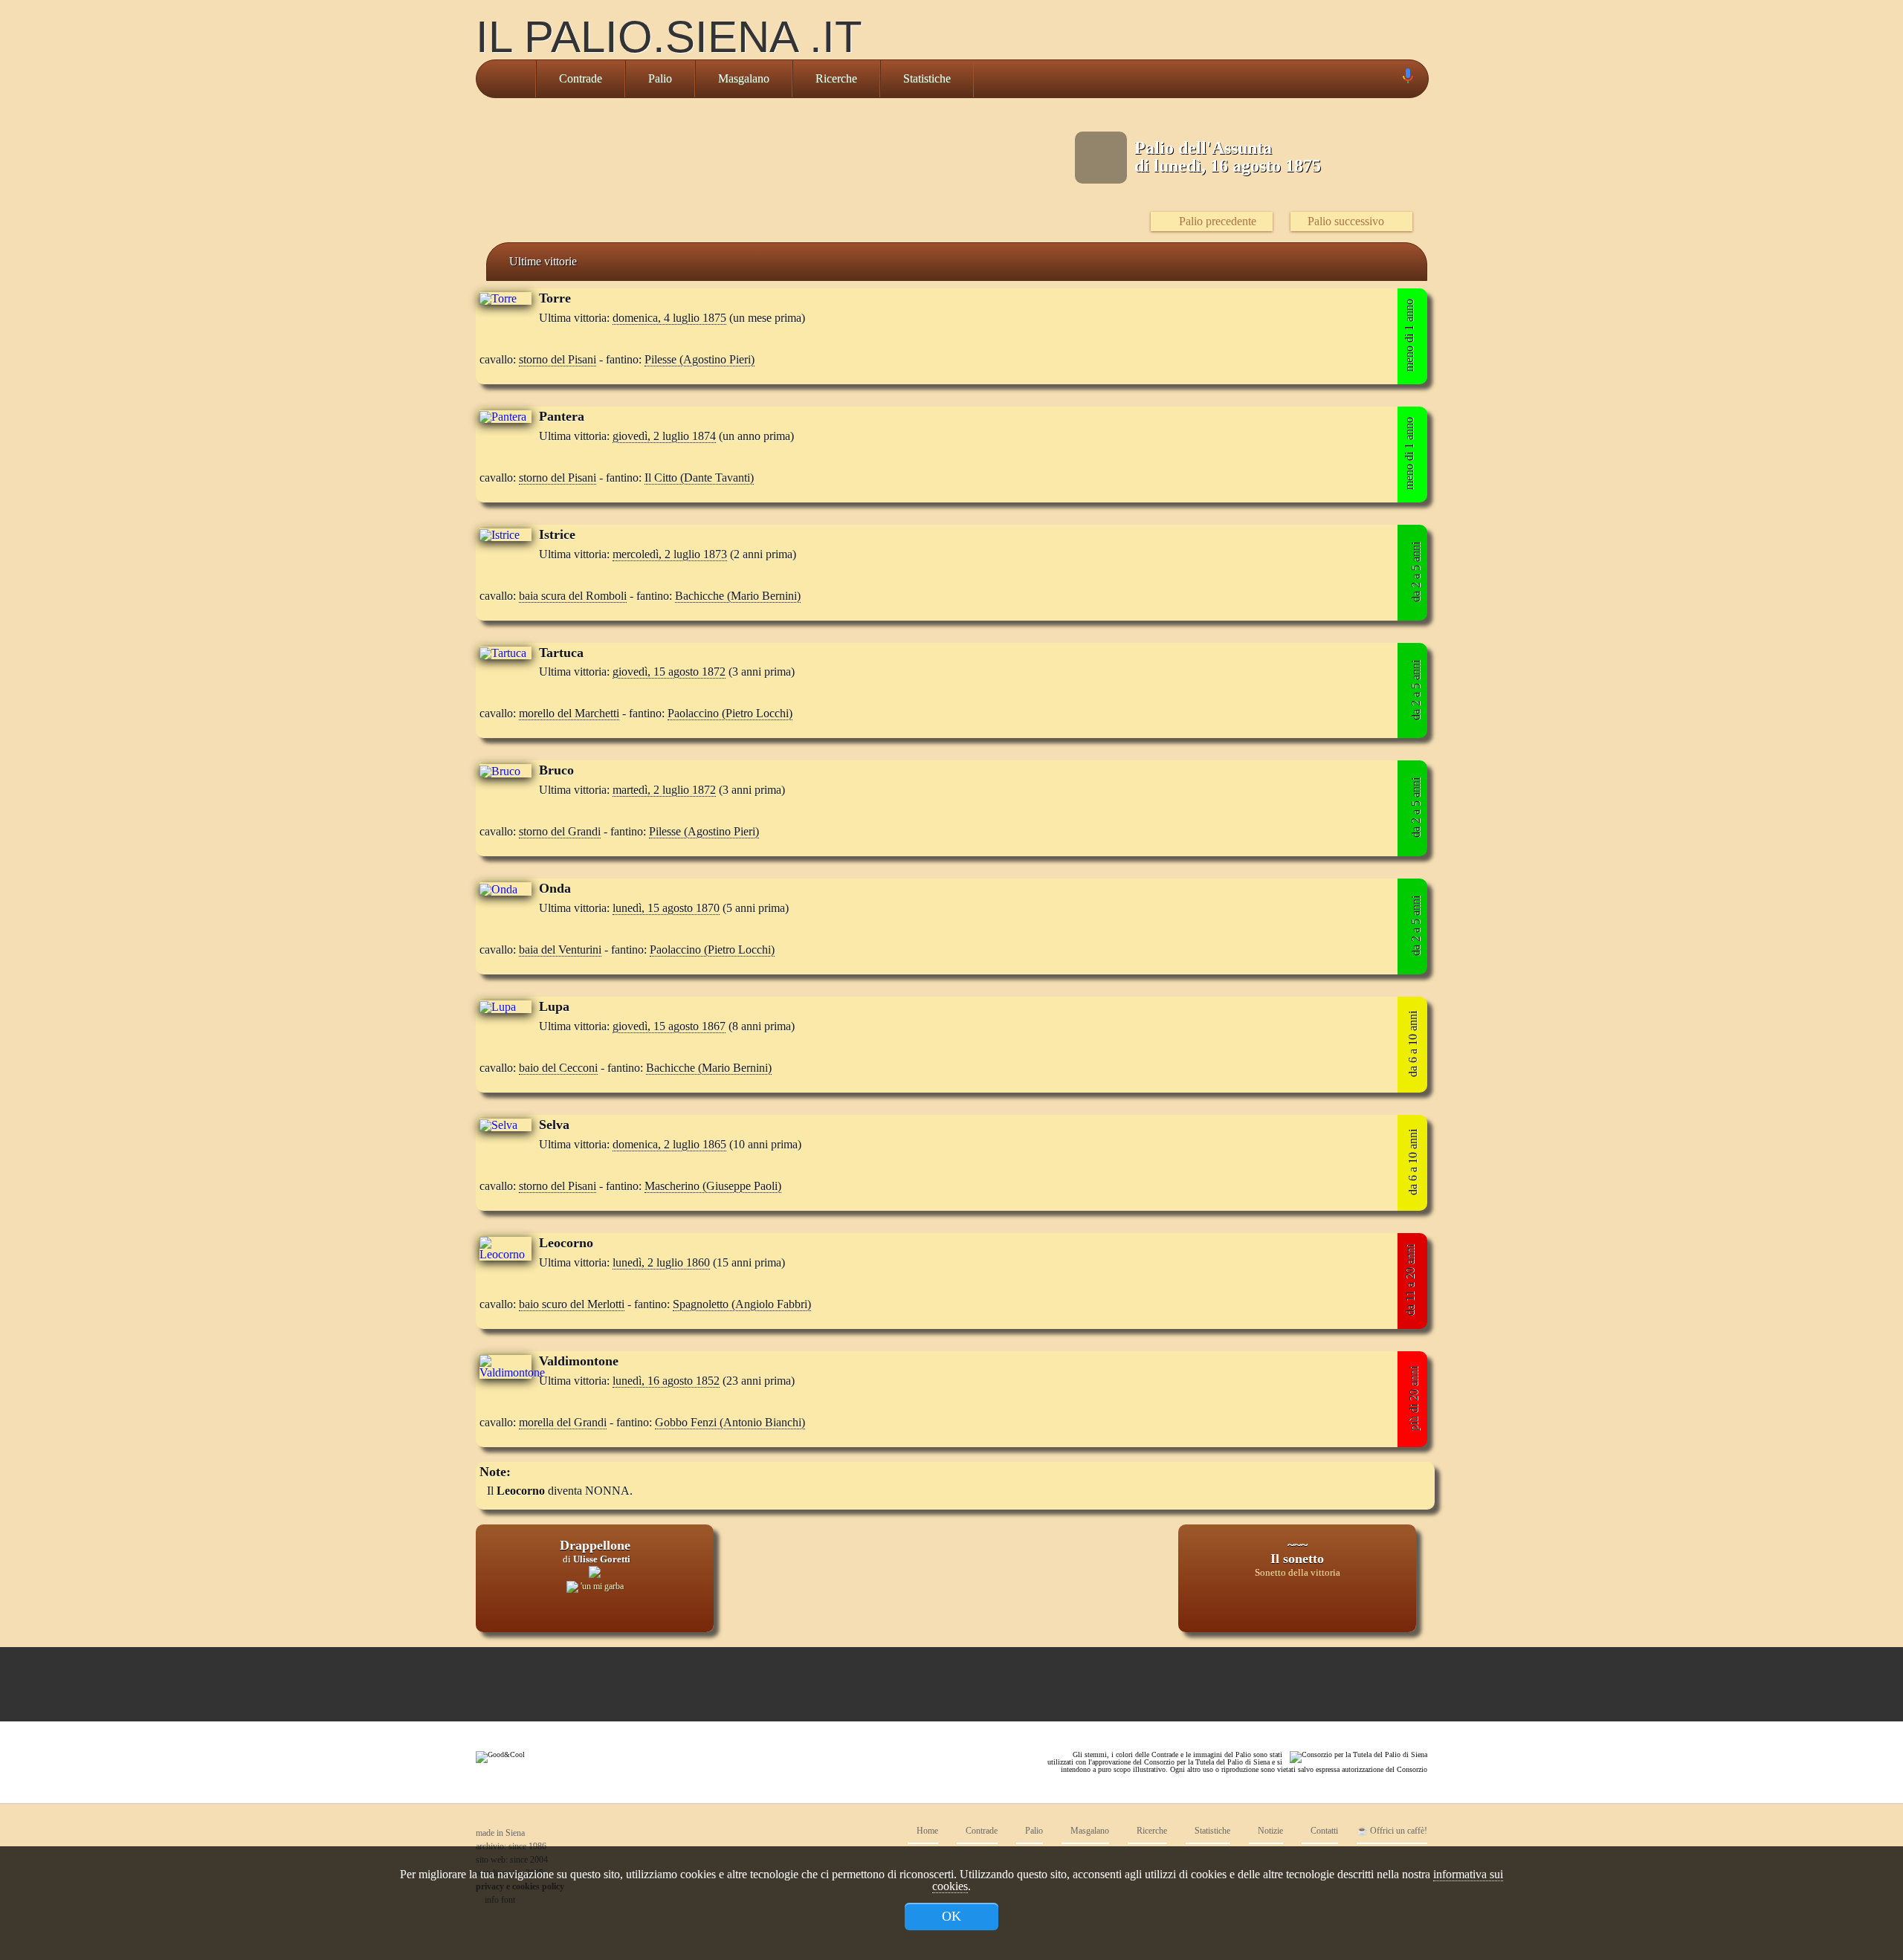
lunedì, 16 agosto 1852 (666, 1381)
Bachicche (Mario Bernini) (738, 596)
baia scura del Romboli (573, 596)
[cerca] (1391, 79)
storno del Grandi (560, 831)
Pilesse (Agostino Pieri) (700, 359)
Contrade (581, 78)
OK (951, 1916)
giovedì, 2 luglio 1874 (664, 436)
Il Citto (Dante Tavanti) (699, 478)
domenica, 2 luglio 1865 (669, 1144)
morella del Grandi (563, 1422)
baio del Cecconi (558, 1068)
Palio (660, 78)
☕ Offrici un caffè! (1392, 1831)
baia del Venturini (560, 950)
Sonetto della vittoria (1298, 1573)
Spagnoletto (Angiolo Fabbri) (742, 1304)
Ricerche (836, 78)
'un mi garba (601, 1586)
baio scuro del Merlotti (572, 1304)
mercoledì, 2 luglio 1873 (670, 554)
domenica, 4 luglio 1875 (669, 318)
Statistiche (927, 78)
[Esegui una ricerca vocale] (1407, 79)
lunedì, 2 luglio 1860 (661, 1262)
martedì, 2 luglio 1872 (664, 790)
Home (926, 1831)
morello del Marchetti (569, 713)
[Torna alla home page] (506, 79)
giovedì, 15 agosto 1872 (669, 672)
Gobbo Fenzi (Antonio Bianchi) (730, 1422)
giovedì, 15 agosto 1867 (669, 1026)
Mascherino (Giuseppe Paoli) (713, 1186)
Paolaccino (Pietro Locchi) (730, 713)
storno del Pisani (558, 359)
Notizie (1269, 1831)
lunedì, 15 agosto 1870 (666, 908)
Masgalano (744, 78)
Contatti (1323, 1831)
